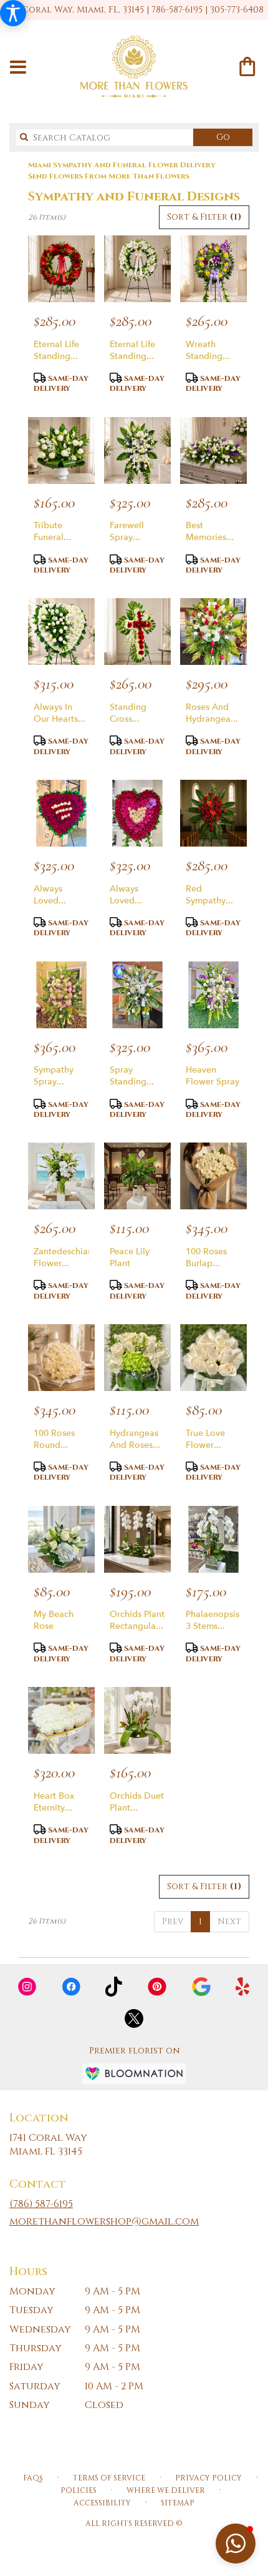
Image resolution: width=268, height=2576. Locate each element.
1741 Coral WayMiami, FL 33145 (48, 2145)
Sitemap (178, 2503)
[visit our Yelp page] (243, 1987)
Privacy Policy (208, 2478)
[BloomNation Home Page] (134, 2074)
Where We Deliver (166, 2490)
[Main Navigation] (18, 68)
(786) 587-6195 (41, 2204)
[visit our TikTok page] (114, 1987)
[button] (236, 2544)
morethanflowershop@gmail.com (104, 2221)
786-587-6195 (177, 10)
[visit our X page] (134, 2018)
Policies (79, 2490)
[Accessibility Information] (13, 13)
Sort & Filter (204, 217)
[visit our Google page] (201, 1987)
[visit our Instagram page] (27, 1987)
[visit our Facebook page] (71, 1987)
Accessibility (102, 2503)
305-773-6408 (237, 10)
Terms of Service (109, 2478)
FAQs (33, 2478)
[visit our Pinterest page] (157, 1987)
